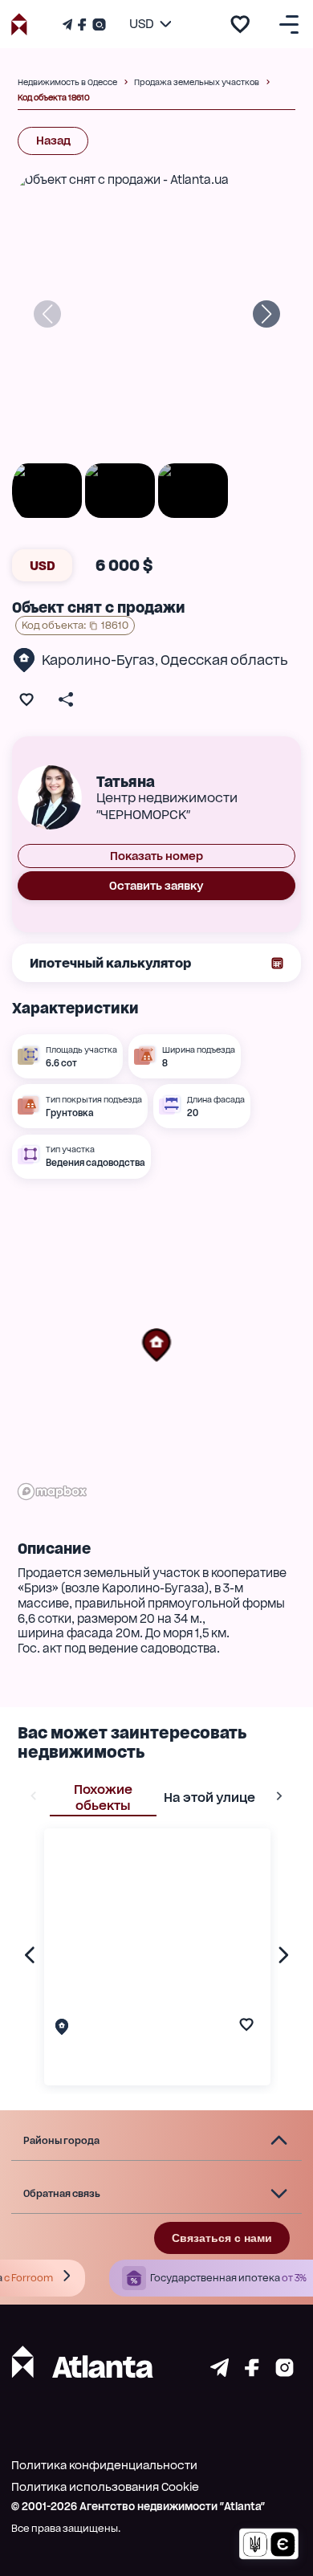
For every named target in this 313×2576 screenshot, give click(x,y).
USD (43, 566)
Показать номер (156, 856)
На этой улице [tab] (209, 1797)
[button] (156, 1345)
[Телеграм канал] (69, 24)
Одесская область (224, 660)
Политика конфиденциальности (104, 2465)
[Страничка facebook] (252, 2372)
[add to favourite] (240, 24)
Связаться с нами (222, 2238)
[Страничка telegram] (220, 2372)
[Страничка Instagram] (98, 24)
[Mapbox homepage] (52, 1492)
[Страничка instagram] (285, 2372)
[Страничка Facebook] (82, 24)
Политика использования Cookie (105, 2487)
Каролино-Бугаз (98, 660)
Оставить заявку (156, 886)
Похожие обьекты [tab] (103, 1797)
